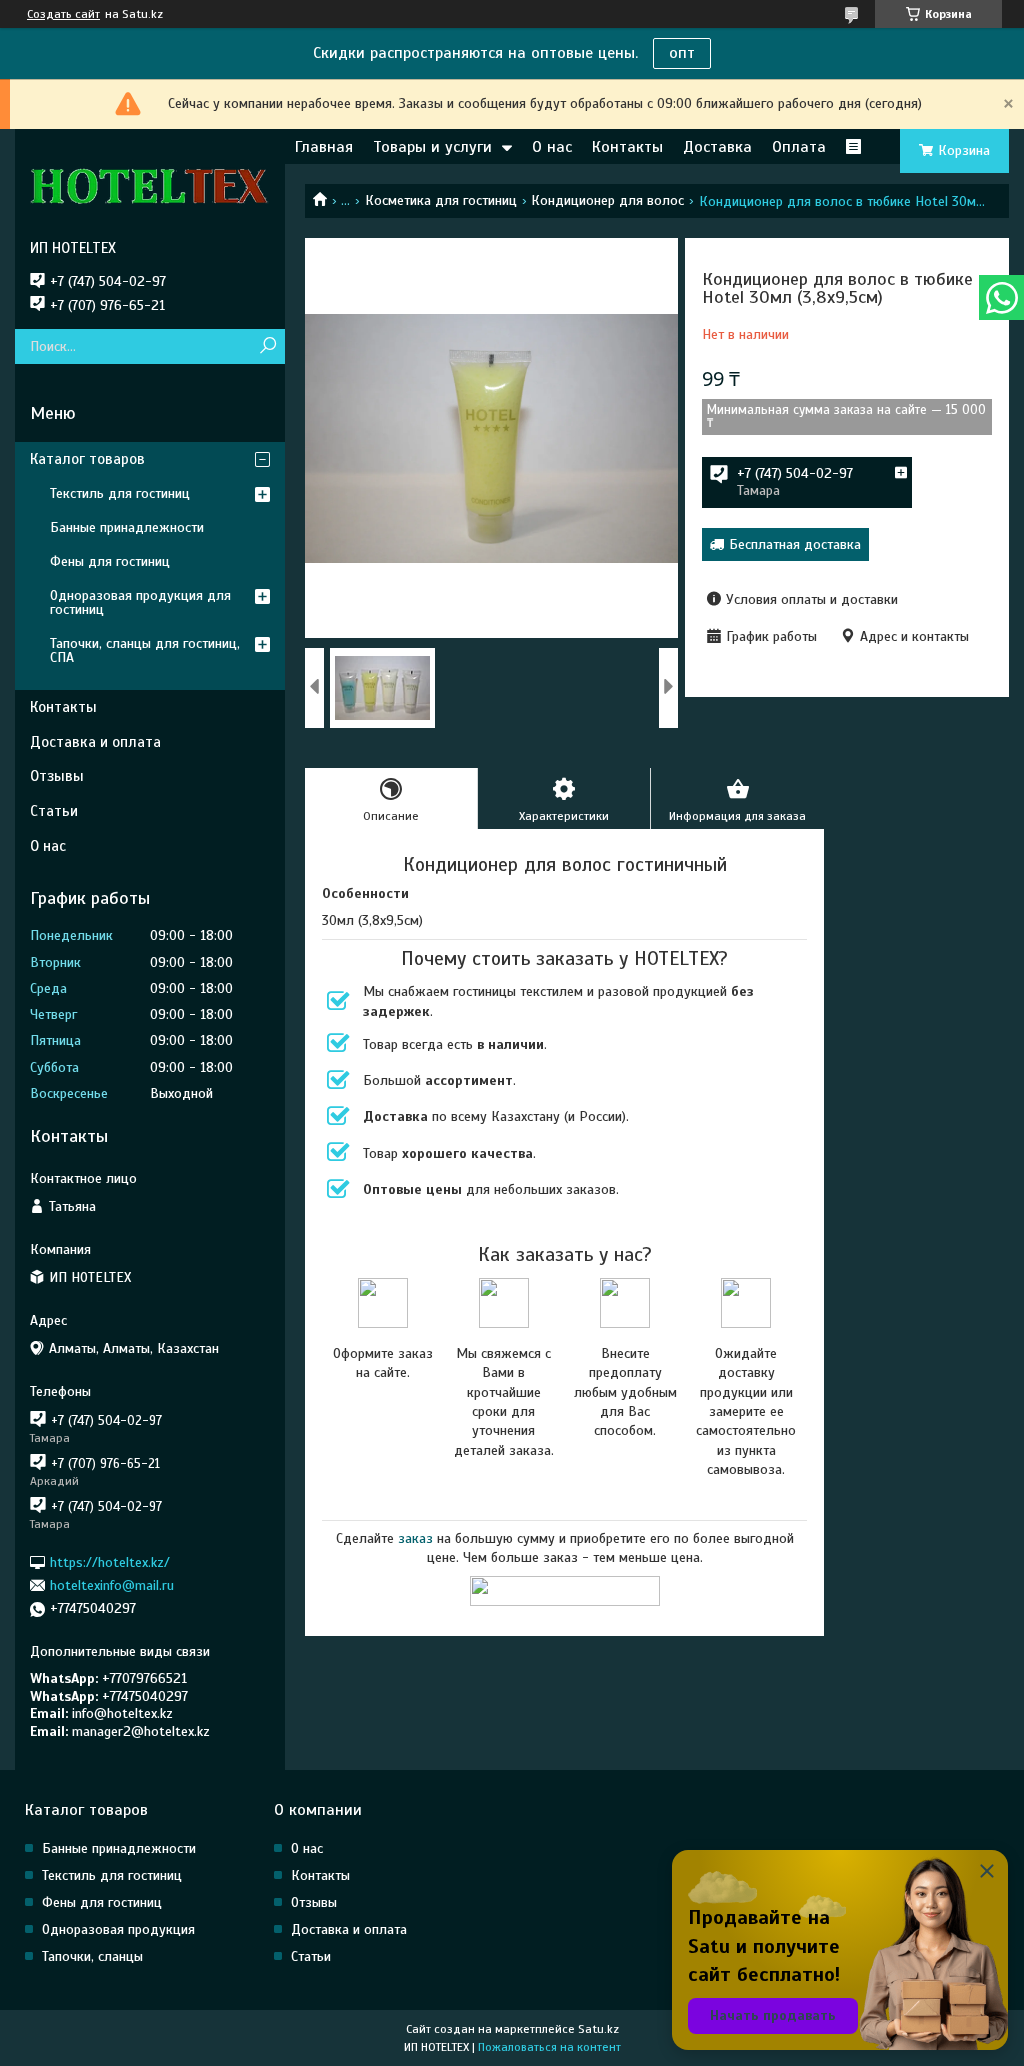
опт (682, 53)
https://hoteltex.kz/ (110, 1561)
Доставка (717, 147)
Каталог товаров (87, 459)
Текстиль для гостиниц (120, 493)
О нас (552, 147)
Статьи (54, 811)
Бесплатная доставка (795, 544)
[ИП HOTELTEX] (150, 184)
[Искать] (267, 346)
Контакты (627, 147)
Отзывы (57, 776)
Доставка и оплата (95, 742)
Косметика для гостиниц (441, 200)
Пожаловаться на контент (549, 2047)
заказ (415, 1538)
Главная (324, 147)
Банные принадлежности (127, 527)
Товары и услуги (432, 147)
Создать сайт (63, 14)
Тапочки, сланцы (92, 1956)
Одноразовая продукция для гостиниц (140, 602)
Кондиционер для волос (607, 200)
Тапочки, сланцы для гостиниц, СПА (145, 650)
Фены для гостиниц (110, 561)
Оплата (799, 147)
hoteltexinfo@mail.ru (112, 1585)
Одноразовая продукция (118, 1929)
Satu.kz (598, 2029)
